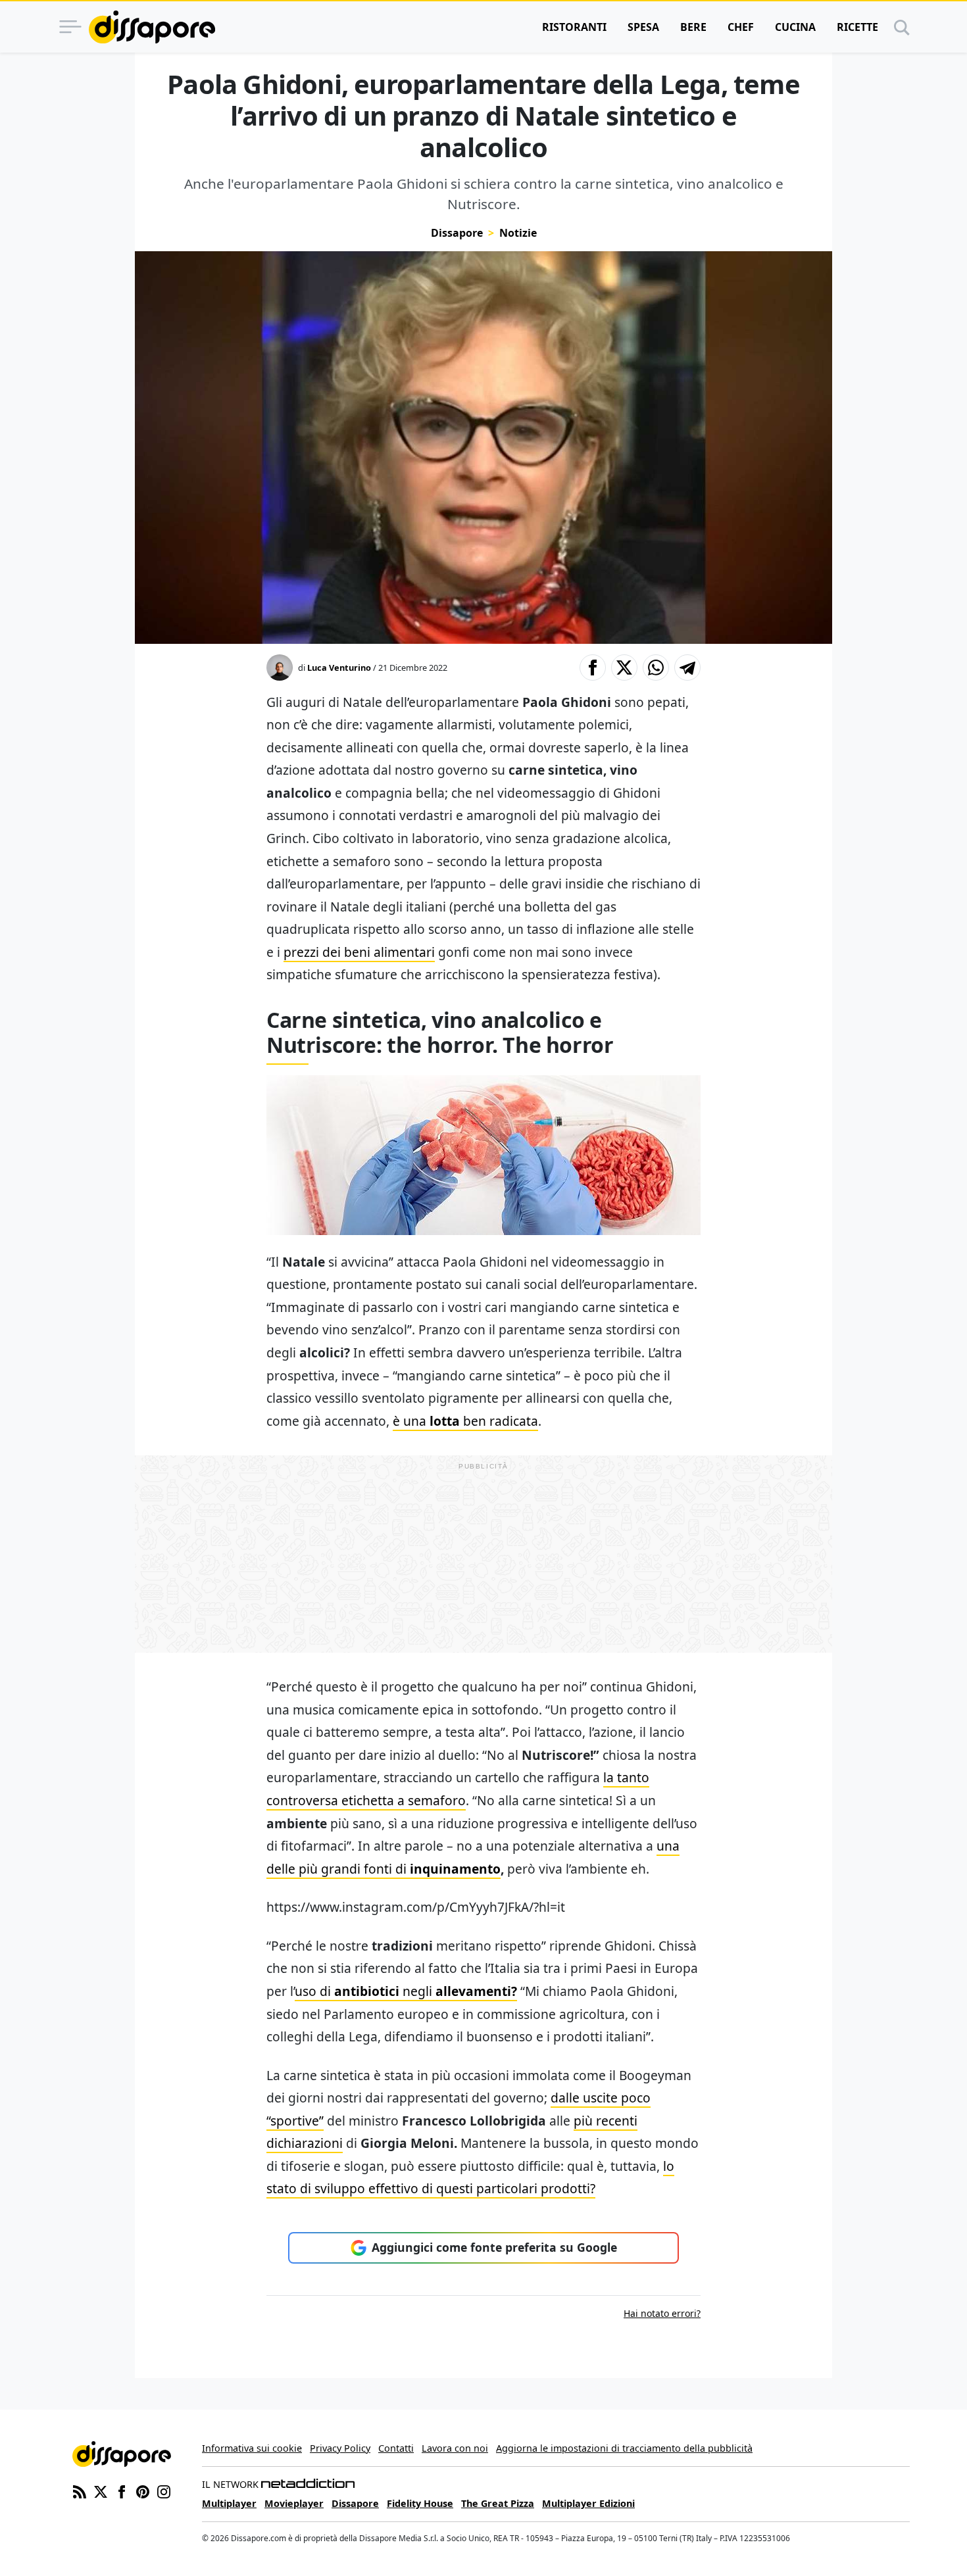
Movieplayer (294, 2503)
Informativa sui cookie (252, 2448)
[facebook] (122, 2491)
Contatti (396, 2448)
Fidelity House (420, 2503)
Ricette (857, 27)
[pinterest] (143, 2491)
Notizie (518, 233)
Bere (693, 27)
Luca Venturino (339, 668)
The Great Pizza (498, 2503)
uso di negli (406, 1991)
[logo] (152, 27)
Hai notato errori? (662, 2313)
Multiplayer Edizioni (588, 2503)
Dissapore (457, 233)
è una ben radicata (465, 1421)
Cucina (795, 27)
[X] (101, 2491)
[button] (593, 668)
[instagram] (164, 2491)
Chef (741, 27)
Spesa (643, 27)
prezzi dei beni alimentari (359, 952)
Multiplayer (229, 2503)
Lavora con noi (455, 2448)
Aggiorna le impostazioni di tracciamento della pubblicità (624, 2448)
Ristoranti (574, 27)
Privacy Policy (340, 2448)
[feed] (80, 2491)
